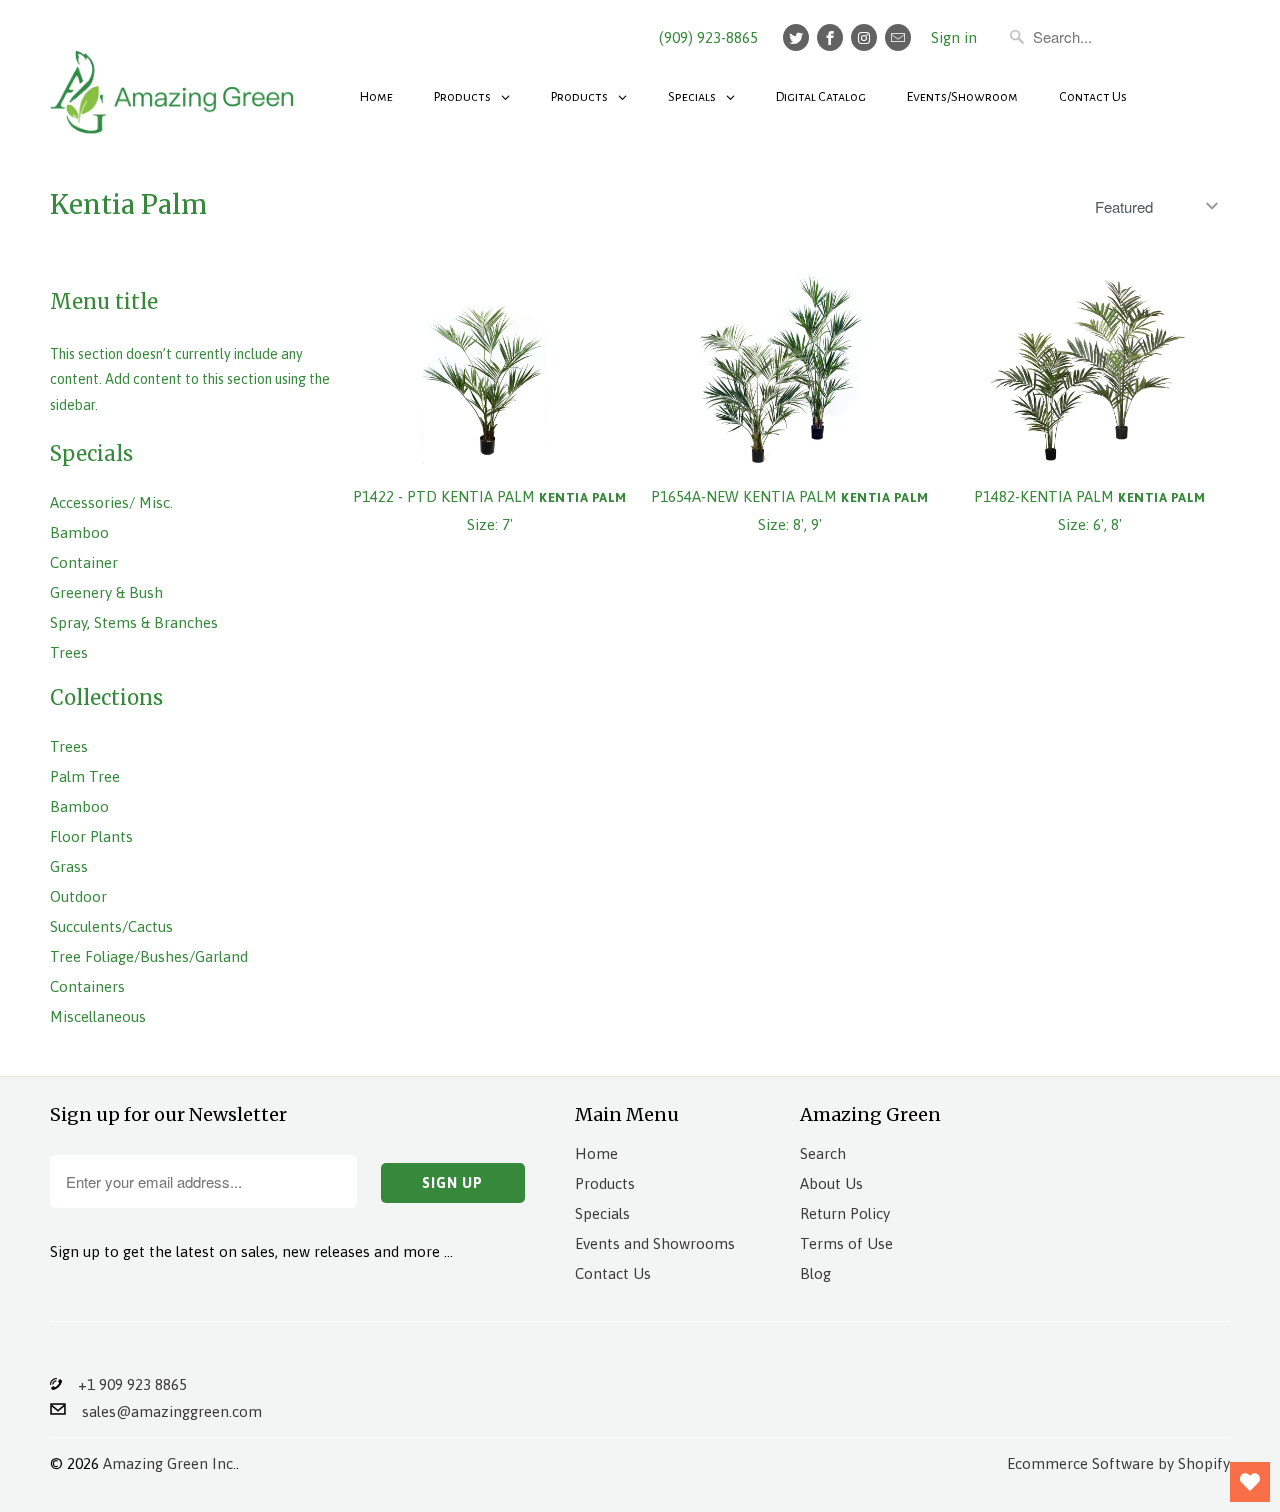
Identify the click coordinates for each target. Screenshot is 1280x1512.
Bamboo (79, 532)
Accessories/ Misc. (111, 502)
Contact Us (613, 1273)
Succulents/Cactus (111, 926)
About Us (831, 1183)
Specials (602, 1213)
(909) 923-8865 (708, 37)
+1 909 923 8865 (124, 1384)
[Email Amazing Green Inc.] (898, 37)
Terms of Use (846, 1243)
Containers (87, 986)
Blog (815, 1273)
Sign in (954, 37)
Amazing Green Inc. (169, 1463)
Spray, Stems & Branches (134, 622)
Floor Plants (91, 836)
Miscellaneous (98, 1016)
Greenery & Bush (106, 592)
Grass (69, 866)
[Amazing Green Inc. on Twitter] (796, 37)
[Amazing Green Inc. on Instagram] (864, 37)
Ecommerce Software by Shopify (1118, 1463)
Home (596, 1153)
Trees (69, 652)
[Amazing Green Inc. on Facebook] (830, 37)
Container (84, 562)
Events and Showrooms (655, 1243)
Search (823, 1153)
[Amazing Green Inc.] (175, 82)
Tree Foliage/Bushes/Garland (149, 956)
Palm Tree (85, 776)
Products (605, 1183)
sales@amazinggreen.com (164, 1411)
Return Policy (845, 1213)
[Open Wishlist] (1250, 1482)
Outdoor (78, 896)
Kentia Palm (128, 204)
